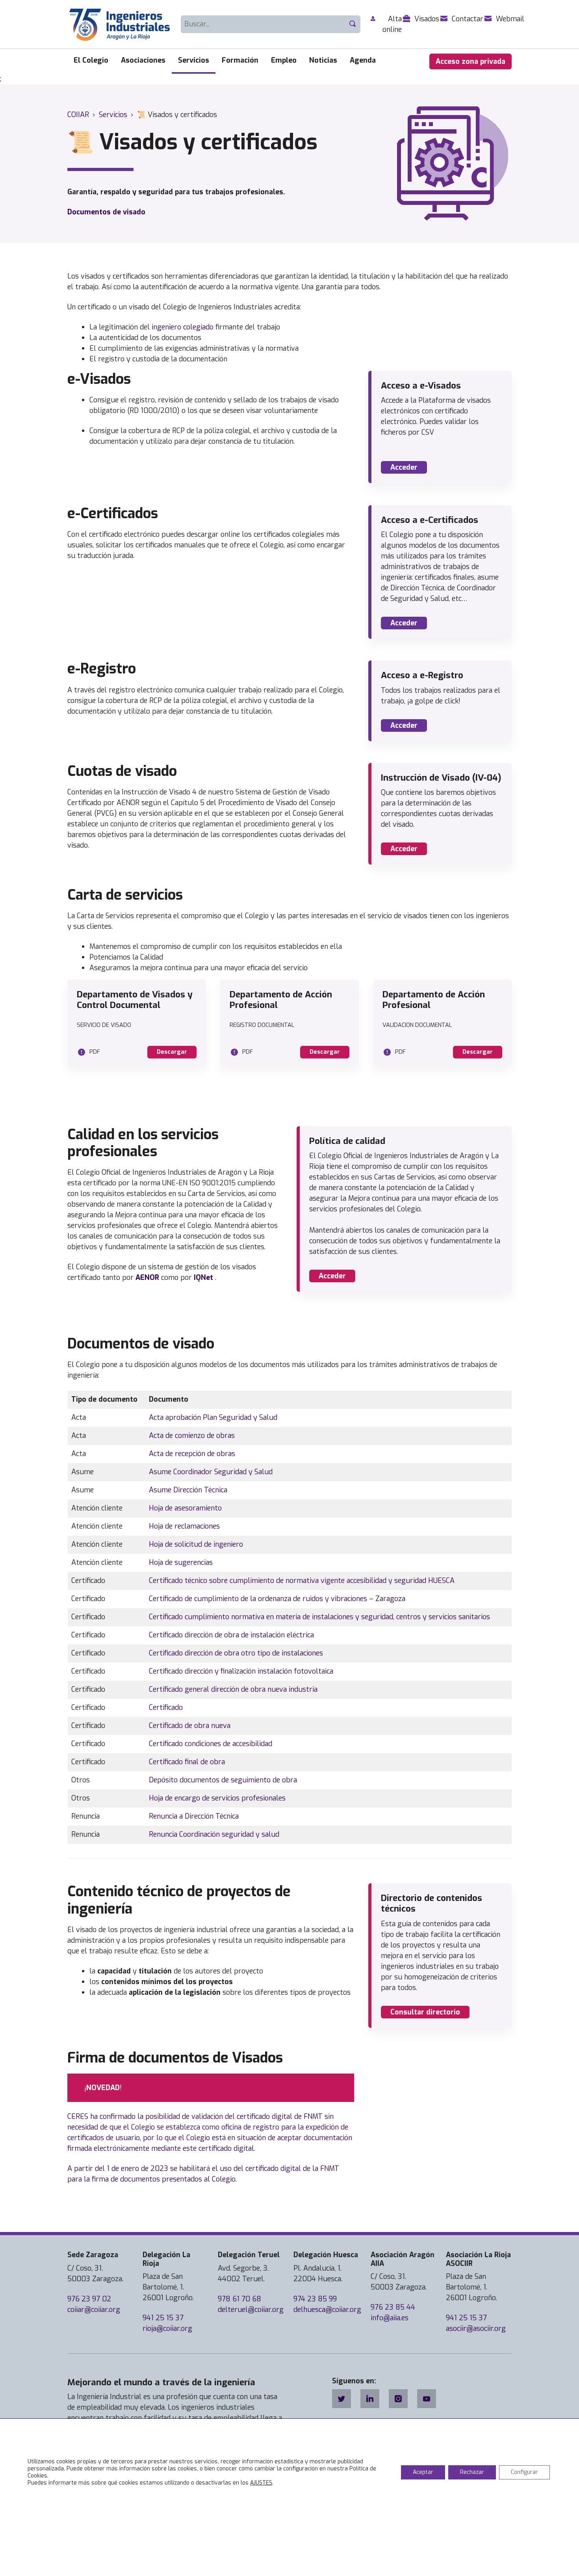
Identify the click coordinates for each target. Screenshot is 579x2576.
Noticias (323, 60)
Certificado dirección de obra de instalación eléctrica (231, 1635)
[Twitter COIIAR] (341, 2399)
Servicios (194, 60)
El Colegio (91, 60)
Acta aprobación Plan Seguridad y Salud (213, 1417)
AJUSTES (261, 2483)
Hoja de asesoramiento (185, 1508)
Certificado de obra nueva (190, 1726)
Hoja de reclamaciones (184, 1526)
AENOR (147, 1278)
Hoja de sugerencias (181, 1562)
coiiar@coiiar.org (94, 2310)
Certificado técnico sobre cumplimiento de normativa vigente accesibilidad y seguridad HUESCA (302, 1581)
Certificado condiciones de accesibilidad (211, 1744)
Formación (240, 60)
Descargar (172, 1052)
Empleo (284, 60)
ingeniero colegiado (183, 327)
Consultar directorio (425, 2012)
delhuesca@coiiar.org (327, 2310)
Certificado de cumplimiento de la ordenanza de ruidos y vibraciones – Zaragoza (277, 1599)
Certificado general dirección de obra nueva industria (233, 1689)
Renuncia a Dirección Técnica (194, 1816)
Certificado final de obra (187, 1762)
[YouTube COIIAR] (427, 2399)
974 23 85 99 (315, 2299)
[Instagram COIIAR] (398, 2399)
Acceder (404, 467)
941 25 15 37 (163, 2318)
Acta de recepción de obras (192, 1454)
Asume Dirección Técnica (188, 1490)
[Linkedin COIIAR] (370, 2399)
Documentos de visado (106, 212)
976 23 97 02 (89, 2299)
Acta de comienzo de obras (192, 1436)
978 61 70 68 (239, 2299)
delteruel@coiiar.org (251, 2310)
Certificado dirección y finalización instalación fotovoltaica (241, 1671)
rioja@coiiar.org (167, 2329)
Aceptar (423, 2472)
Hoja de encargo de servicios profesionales (217, 1798)
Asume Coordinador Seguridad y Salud (211, 1472)
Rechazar (472, 2472)
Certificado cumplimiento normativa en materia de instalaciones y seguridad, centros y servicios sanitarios (319, 1617)
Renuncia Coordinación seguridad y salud (214, 1834)
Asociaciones (143, 60)
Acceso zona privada (470, 61)
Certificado (166, 1707)
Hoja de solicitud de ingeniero (196, 1544)
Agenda (363, 60)
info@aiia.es (390, 2318)
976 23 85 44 (393, 2307)
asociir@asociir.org (476, 2329)
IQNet (203, 1278)
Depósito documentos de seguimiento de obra (223, 1780)
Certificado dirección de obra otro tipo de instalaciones (236, 1653)
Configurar (524, 2472)
